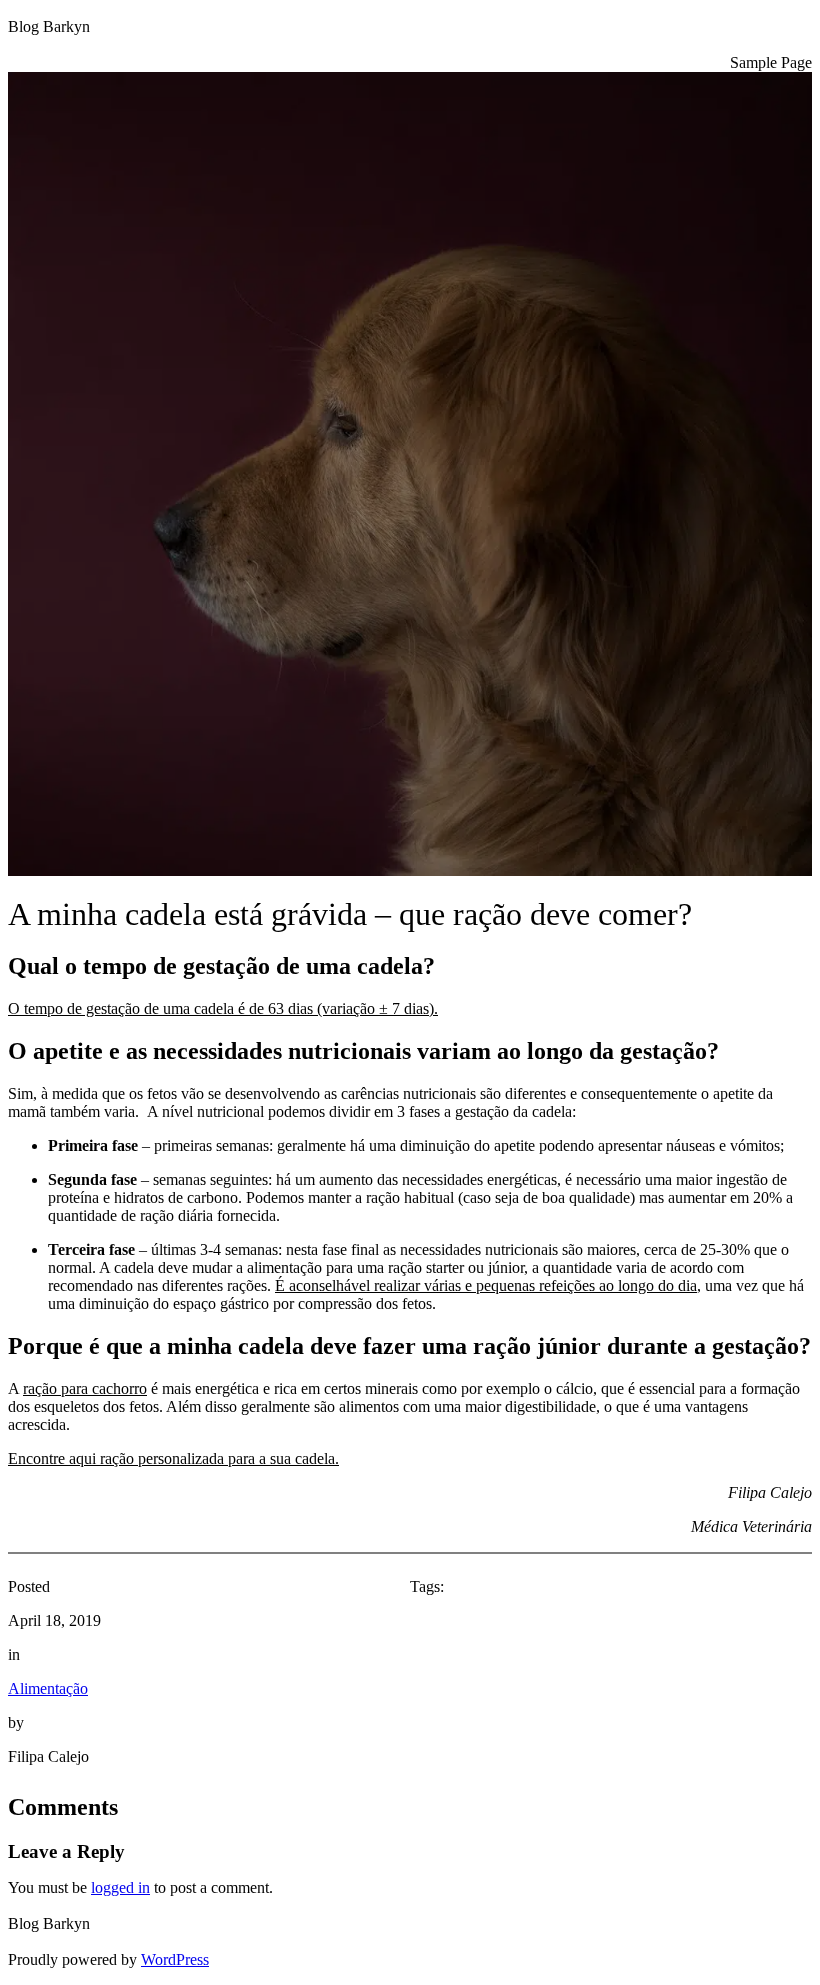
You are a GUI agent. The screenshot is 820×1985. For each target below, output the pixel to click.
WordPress (175, 1959)
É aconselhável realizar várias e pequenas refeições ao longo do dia (486, 1285)
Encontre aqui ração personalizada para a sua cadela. (173, 1458)
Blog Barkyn (49, 26)
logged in (120, 1887)
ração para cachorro (85, 1388)
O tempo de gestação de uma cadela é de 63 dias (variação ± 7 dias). (223, 1008)
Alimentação (48, 1688)
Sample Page (771, 62)
